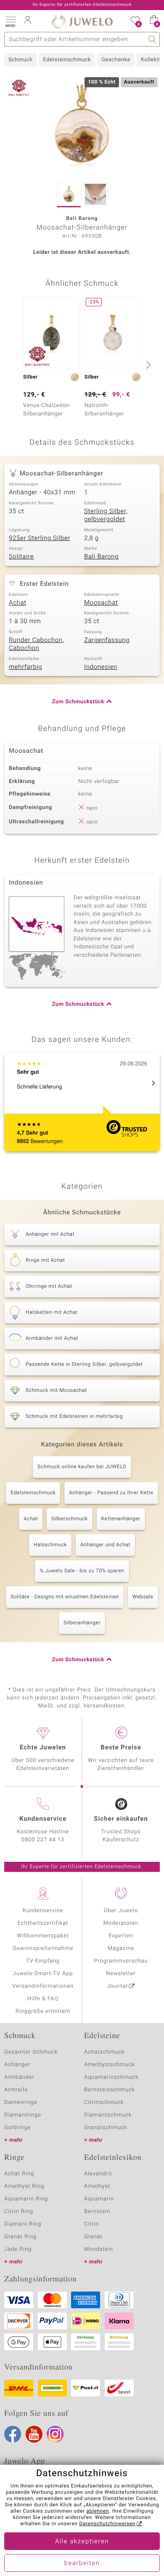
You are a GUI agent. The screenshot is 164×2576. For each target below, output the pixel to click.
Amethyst (97, 2186)
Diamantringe (23, 2115)
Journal (117, 1986)
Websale (143, 1597)
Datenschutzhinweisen (107, 2524)
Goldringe (17, 2128)
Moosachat (101, 603)
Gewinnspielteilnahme (43, 1948)
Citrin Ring (19, 2212)
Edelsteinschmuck (67, 60)
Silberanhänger (82, 1623)
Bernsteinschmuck (110, 2090)
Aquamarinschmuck (111, 2077)
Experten (121, 1936)
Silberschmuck (69, 1519)
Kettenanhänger (121, 1519)
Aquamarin (99, 2199)
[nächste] (147, 365)
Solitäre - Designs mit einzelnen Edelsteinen (65, 1597)
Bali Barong (101, 557)
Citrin (92, 2224)
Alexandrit (98, 2174)
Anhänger (17, 2065)
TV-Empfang (43, 1961)
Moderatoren (121, 1923)
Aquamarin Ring (26, 2199)
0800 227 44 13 (43, 1840)
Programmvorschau (121, 1961)
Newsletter (121, 1974)
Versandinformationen (43, 1986)
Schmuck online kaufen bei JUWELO (82, 1467)
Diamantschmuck (108, 2115)
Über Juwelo (121, 1911)
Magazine (121, 1948)
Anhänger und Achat (105, 1545)
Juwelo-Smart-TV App (43, 1974)
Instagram (55, 2434)
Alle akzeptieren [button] (82, 2542)
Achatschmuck (104, 2052)
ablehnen (98, 2511)
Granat (93, 2237)
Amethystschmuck (110, 2065)
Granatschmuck (106, 2128)
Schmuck (20, 60)
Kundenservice (43, 1911)
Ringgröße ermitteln (43, 2011)
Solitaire (21, 557)
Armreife (16, 2090)
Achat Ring (19, 2174)
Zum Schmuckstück (78, 702)
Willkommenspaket (43, 1936)
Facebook (13, 2434)
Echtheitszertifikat (43, 1923)
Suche (152, 39)
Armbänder (19, 2077)
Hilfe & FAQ (43, 1999)
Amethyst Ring (24, 2186)
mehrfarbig (25, 667)
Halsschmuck (50, 1545)
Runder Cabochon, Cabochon (37, 645)
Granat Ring (20, 2237)
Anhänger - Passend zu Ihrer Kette (111, 1493)
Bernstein (97, 2212)
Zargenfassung (107, 640)
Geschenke (116, 60)
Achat (18, 603)
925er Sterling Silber (40, 538)
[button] (11, 21)
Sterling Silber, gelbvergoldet (106, 516)
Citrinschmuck (104, 2102)
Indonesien (101, 667)
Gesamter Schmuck (31, 2052)
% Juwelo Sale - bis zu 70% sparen (82, 1571)
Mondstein (99, 2249)
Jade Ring (18, 2249)
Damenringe (21, 2102)
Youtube (34, 2434)
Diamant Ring (23, 2224)
